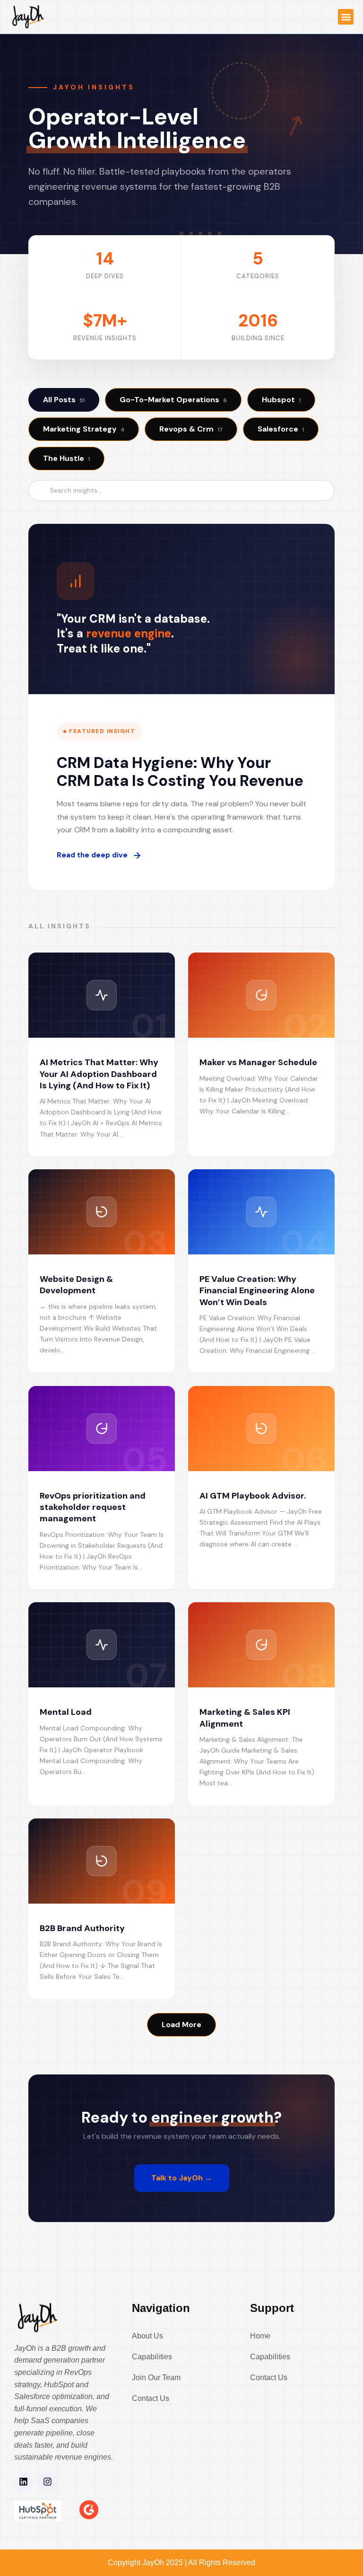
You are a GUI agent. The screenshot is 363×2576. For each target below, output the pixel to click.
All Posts (64, 400)
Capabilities (152, 2357)
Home (260, 2336)
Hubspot (281, 400)
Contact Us (151, 2398)
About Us (147, 2336)
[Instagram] (47, 2482)
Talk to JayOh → (182, 2178)
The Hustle (66, 458)
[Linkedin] (23, 2482)
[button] (346, 17)
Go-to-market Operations (173, 400)
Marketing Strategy (84, 429)
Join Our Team (156, 2378)
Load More (181, 2025)
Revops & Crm (191, 429)
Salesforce (281, 429)
